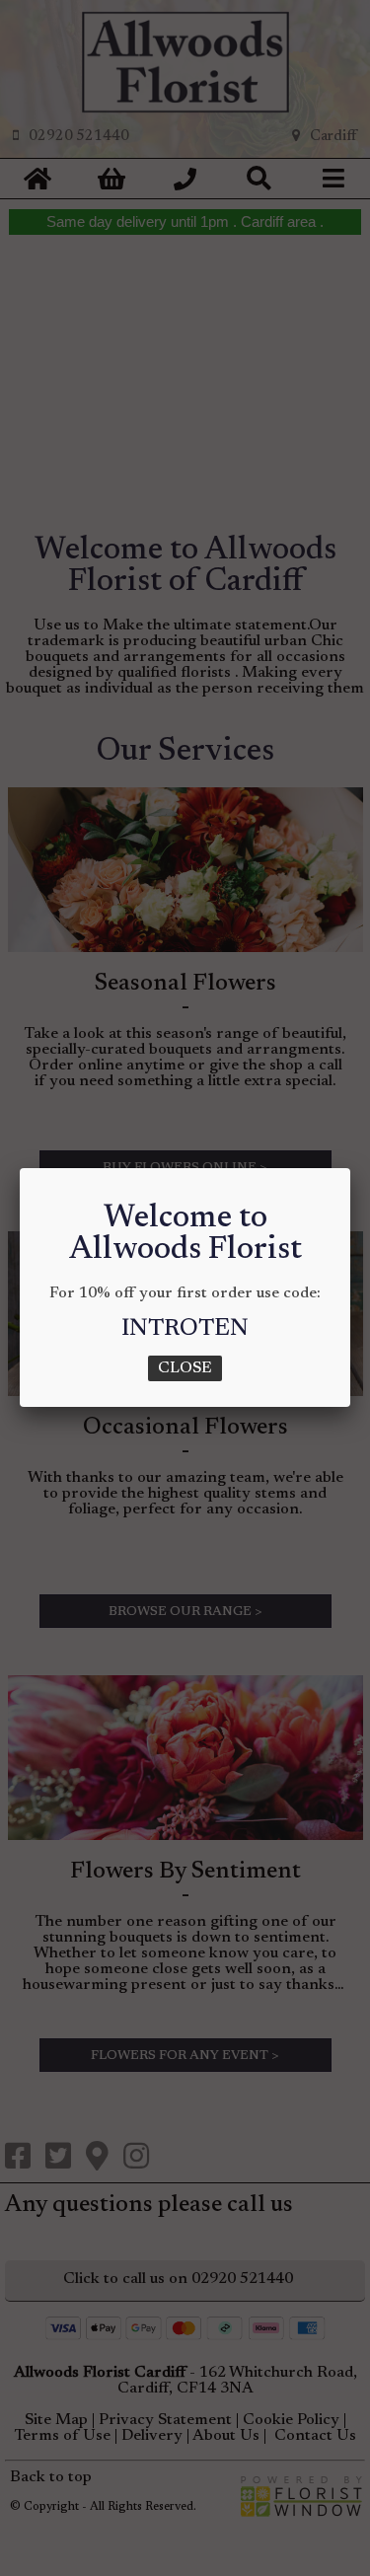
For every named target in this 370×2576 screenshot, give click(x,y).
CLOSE (185, 1368)
